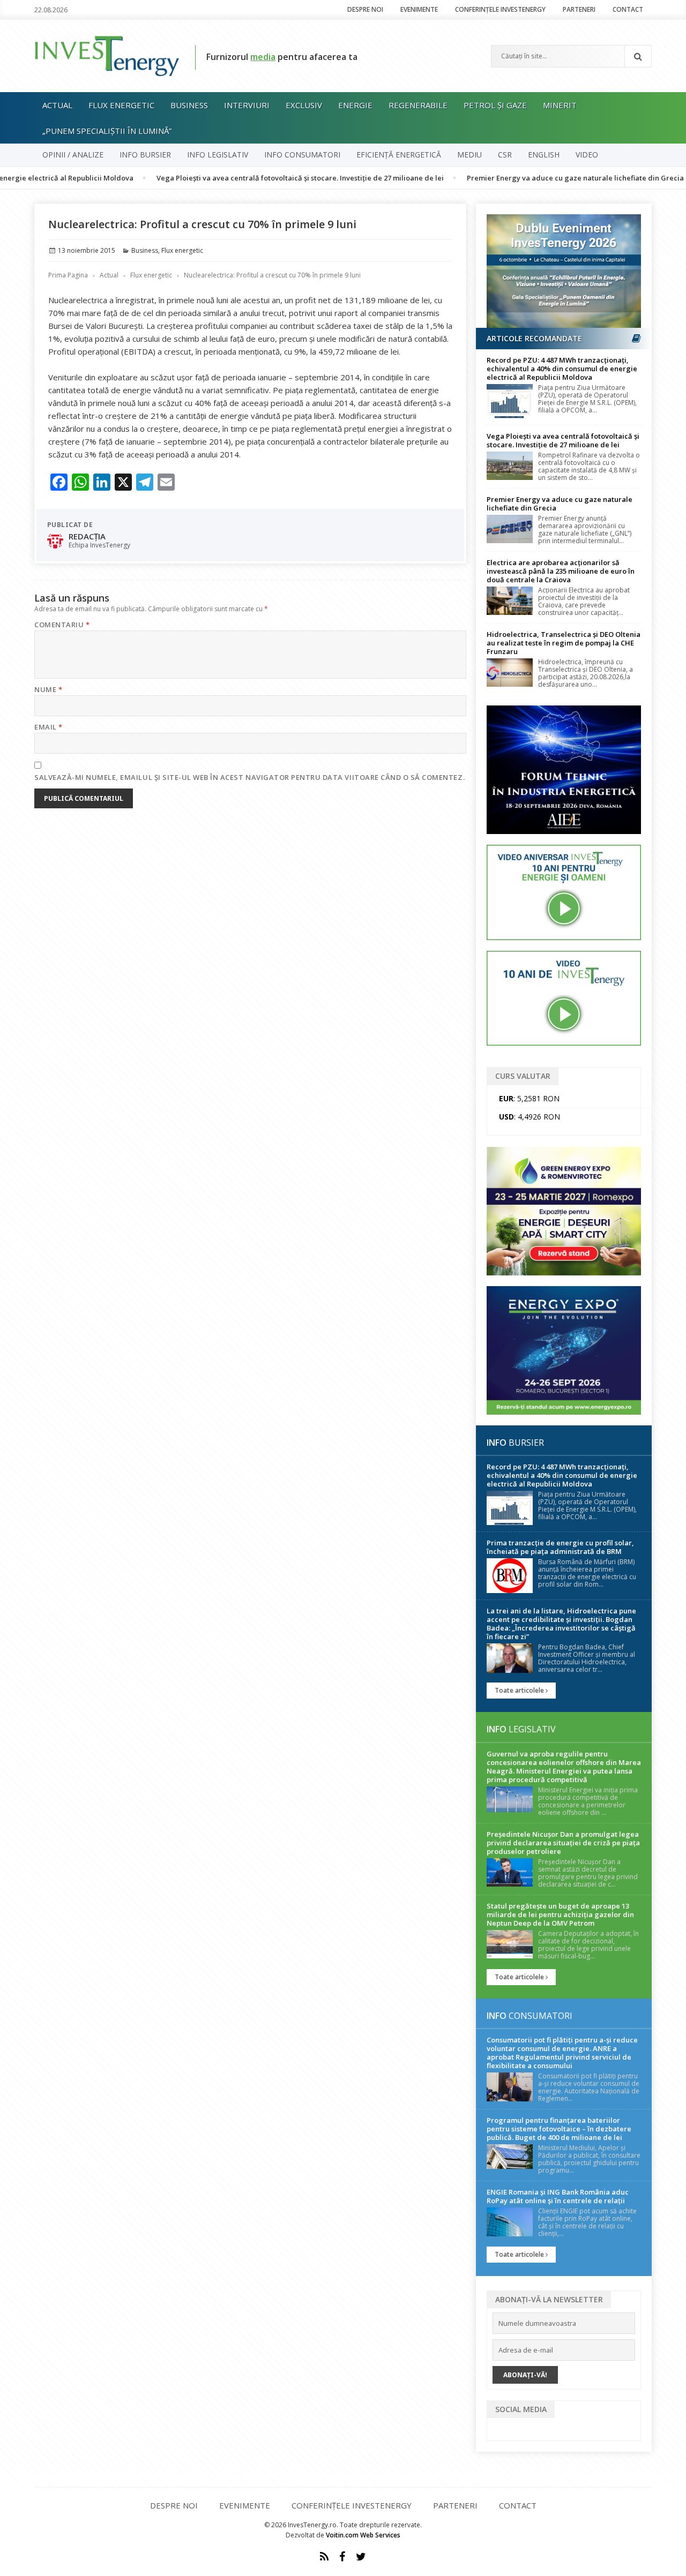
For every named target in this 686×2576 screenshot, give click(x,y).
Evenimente (419, 9)
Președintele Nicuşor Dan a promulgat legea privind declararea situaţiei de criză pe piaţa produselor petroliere (563, 1843)
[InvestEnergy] (107, 55)
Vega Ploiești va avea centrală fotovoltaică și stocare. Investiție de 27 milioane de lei (245, 178)
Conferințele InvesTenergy (500, 9)
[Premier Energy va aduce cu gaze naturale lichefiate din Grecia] (510, 529)
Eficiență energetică (399, 155)
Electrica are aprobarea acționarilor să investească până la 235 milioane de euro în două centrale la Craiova (561, 571)
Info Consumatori (302, 155)
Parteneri (579, 9)
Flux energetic (121, 105)
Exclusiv (304, 105)
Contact (628, 9)
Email (49, 727)
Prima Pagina (68, 275)
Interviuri (247, 105)
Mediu (469, 155)
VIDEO (587, 155)
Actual (57, 105)
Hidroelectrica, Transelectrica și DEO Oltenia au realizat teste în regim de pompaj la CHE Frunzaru (564, 643)
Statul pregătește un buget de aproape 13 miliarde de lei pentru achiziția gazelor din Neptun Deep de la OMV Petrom (560, 1914)
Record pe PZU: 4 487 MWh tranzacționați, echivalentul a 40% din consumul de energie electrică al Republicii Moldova (562, 369)
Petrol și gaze (495, 105)
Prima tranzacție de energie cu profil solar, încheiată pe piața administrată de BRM (560, 1547)
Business (189, 105)
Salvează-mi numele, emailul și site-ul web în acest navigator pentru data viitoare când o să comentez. (249, 777)
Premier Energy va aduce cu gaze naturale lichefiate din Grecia (520, 178)
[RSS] (324, 2557)
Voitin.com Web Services (363, 2535)
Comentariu (62, 625)
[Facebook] (342, 2557)
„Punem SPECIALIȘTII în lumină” (107, 131)
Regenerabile (418, 105)
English (544, 155)
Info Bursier (145, 155)
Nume (48, 689)
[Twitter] (361, 2557)
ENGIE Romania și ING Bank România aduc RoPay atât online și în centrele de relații (558, 2196)
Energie (355, 105)
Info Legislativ (218, 155)
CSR (505, 155)
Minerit (560, 105)
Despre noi (365, 9)
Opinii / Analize (73, 155)
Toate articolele (520, 1690)
